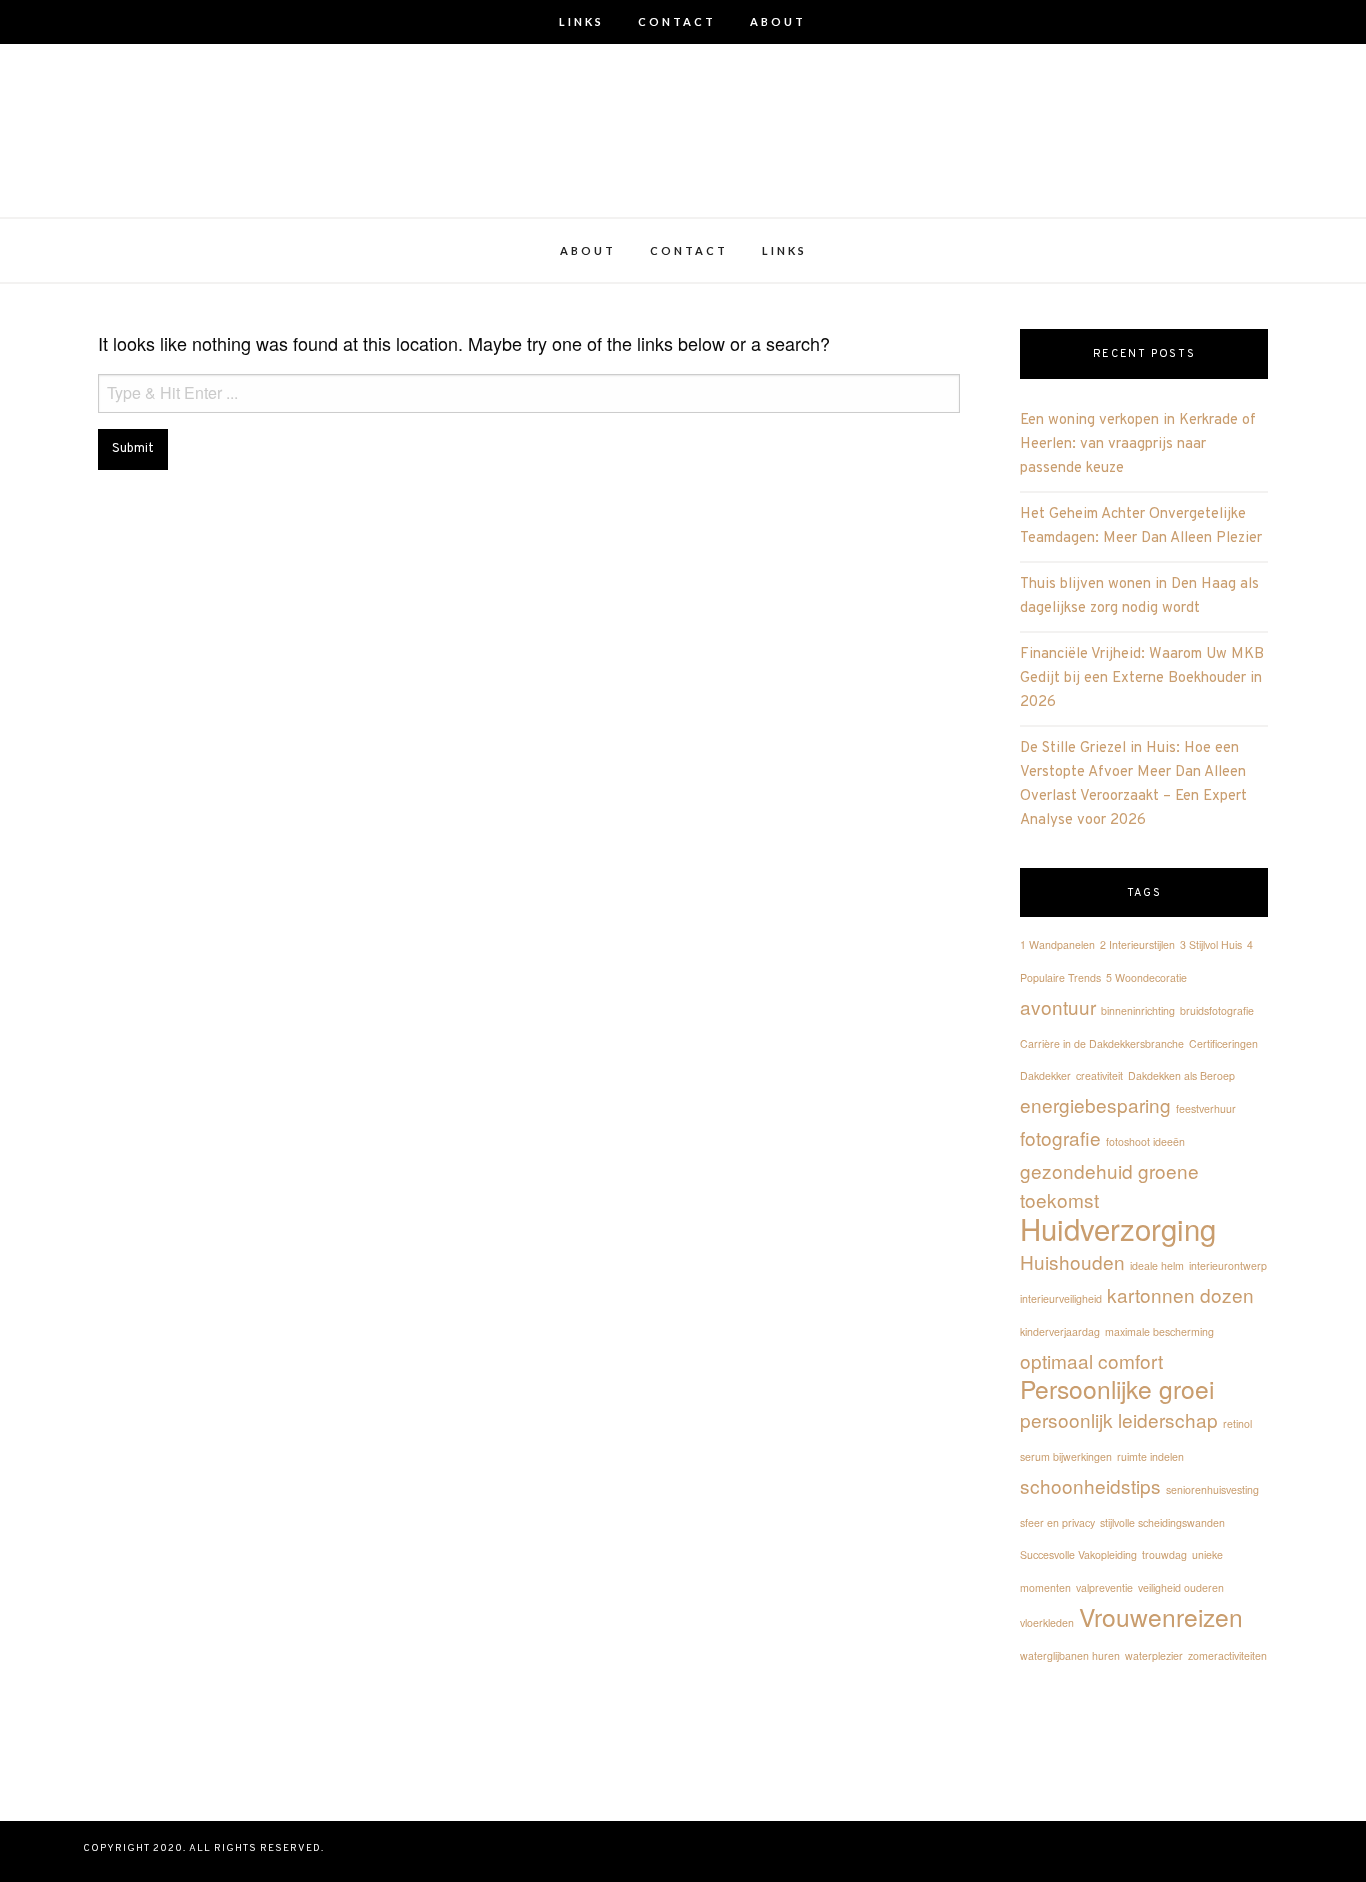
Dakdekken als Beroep (1181, 1075)
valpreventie (1104, 1587)
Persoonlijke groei (1117, 1388)
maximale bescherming (1159, 1331)
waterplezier (1154, 1655)
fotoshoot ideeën (1145, 1141)
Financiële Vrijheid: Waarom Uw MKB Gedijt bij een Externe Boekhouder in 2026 (1142, 678)
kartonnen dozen (1180, 1294)
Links (581, 21)
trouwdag (1164, 1554)
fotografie (1060, 1137)
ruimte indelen (1150, 1456)
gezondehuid (1076, 1170)
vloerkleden (1047, 1622)
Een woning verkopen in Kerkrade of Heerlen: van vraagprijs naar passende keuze (1138, 444)
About (778, 21)
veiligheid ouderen (1181, 1587)
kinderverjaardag (1060, 1331)
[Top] (683, 1851)
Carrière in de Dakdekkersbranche (1102, 1043)
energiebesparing (1095, 1104)
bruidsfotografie (1217, 1010)
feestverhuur (1206, 1108)
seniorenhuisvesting (1212, 1489)
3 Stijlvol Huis (1211, 944)
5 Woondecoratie (1146, 977)
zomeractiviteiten (1227, 1655)
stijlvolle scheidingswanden (1162, 1522)
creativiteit (1099, 1075)
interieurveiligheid (1061, 1298)
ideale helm (1157, 1265)
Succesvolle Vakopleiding (1078, 1554)
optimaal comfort (1091, 1360)
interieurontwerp (1228, 1265)
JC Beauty (683, 102)
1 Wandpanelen (1057, 944)
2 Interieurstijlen (1137, 944)
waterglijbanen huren (1070, 1655)
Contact (677, 21)
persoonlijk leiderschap (1119, 1419)
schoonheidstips (1090, 1485)
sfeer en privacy (1057, 1522)
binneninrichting (1138, 1010)
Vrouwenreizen (1161, 1616)
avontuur (1058, 1006)
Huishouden (1072, 1261)
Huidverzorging (1118, 1228)
